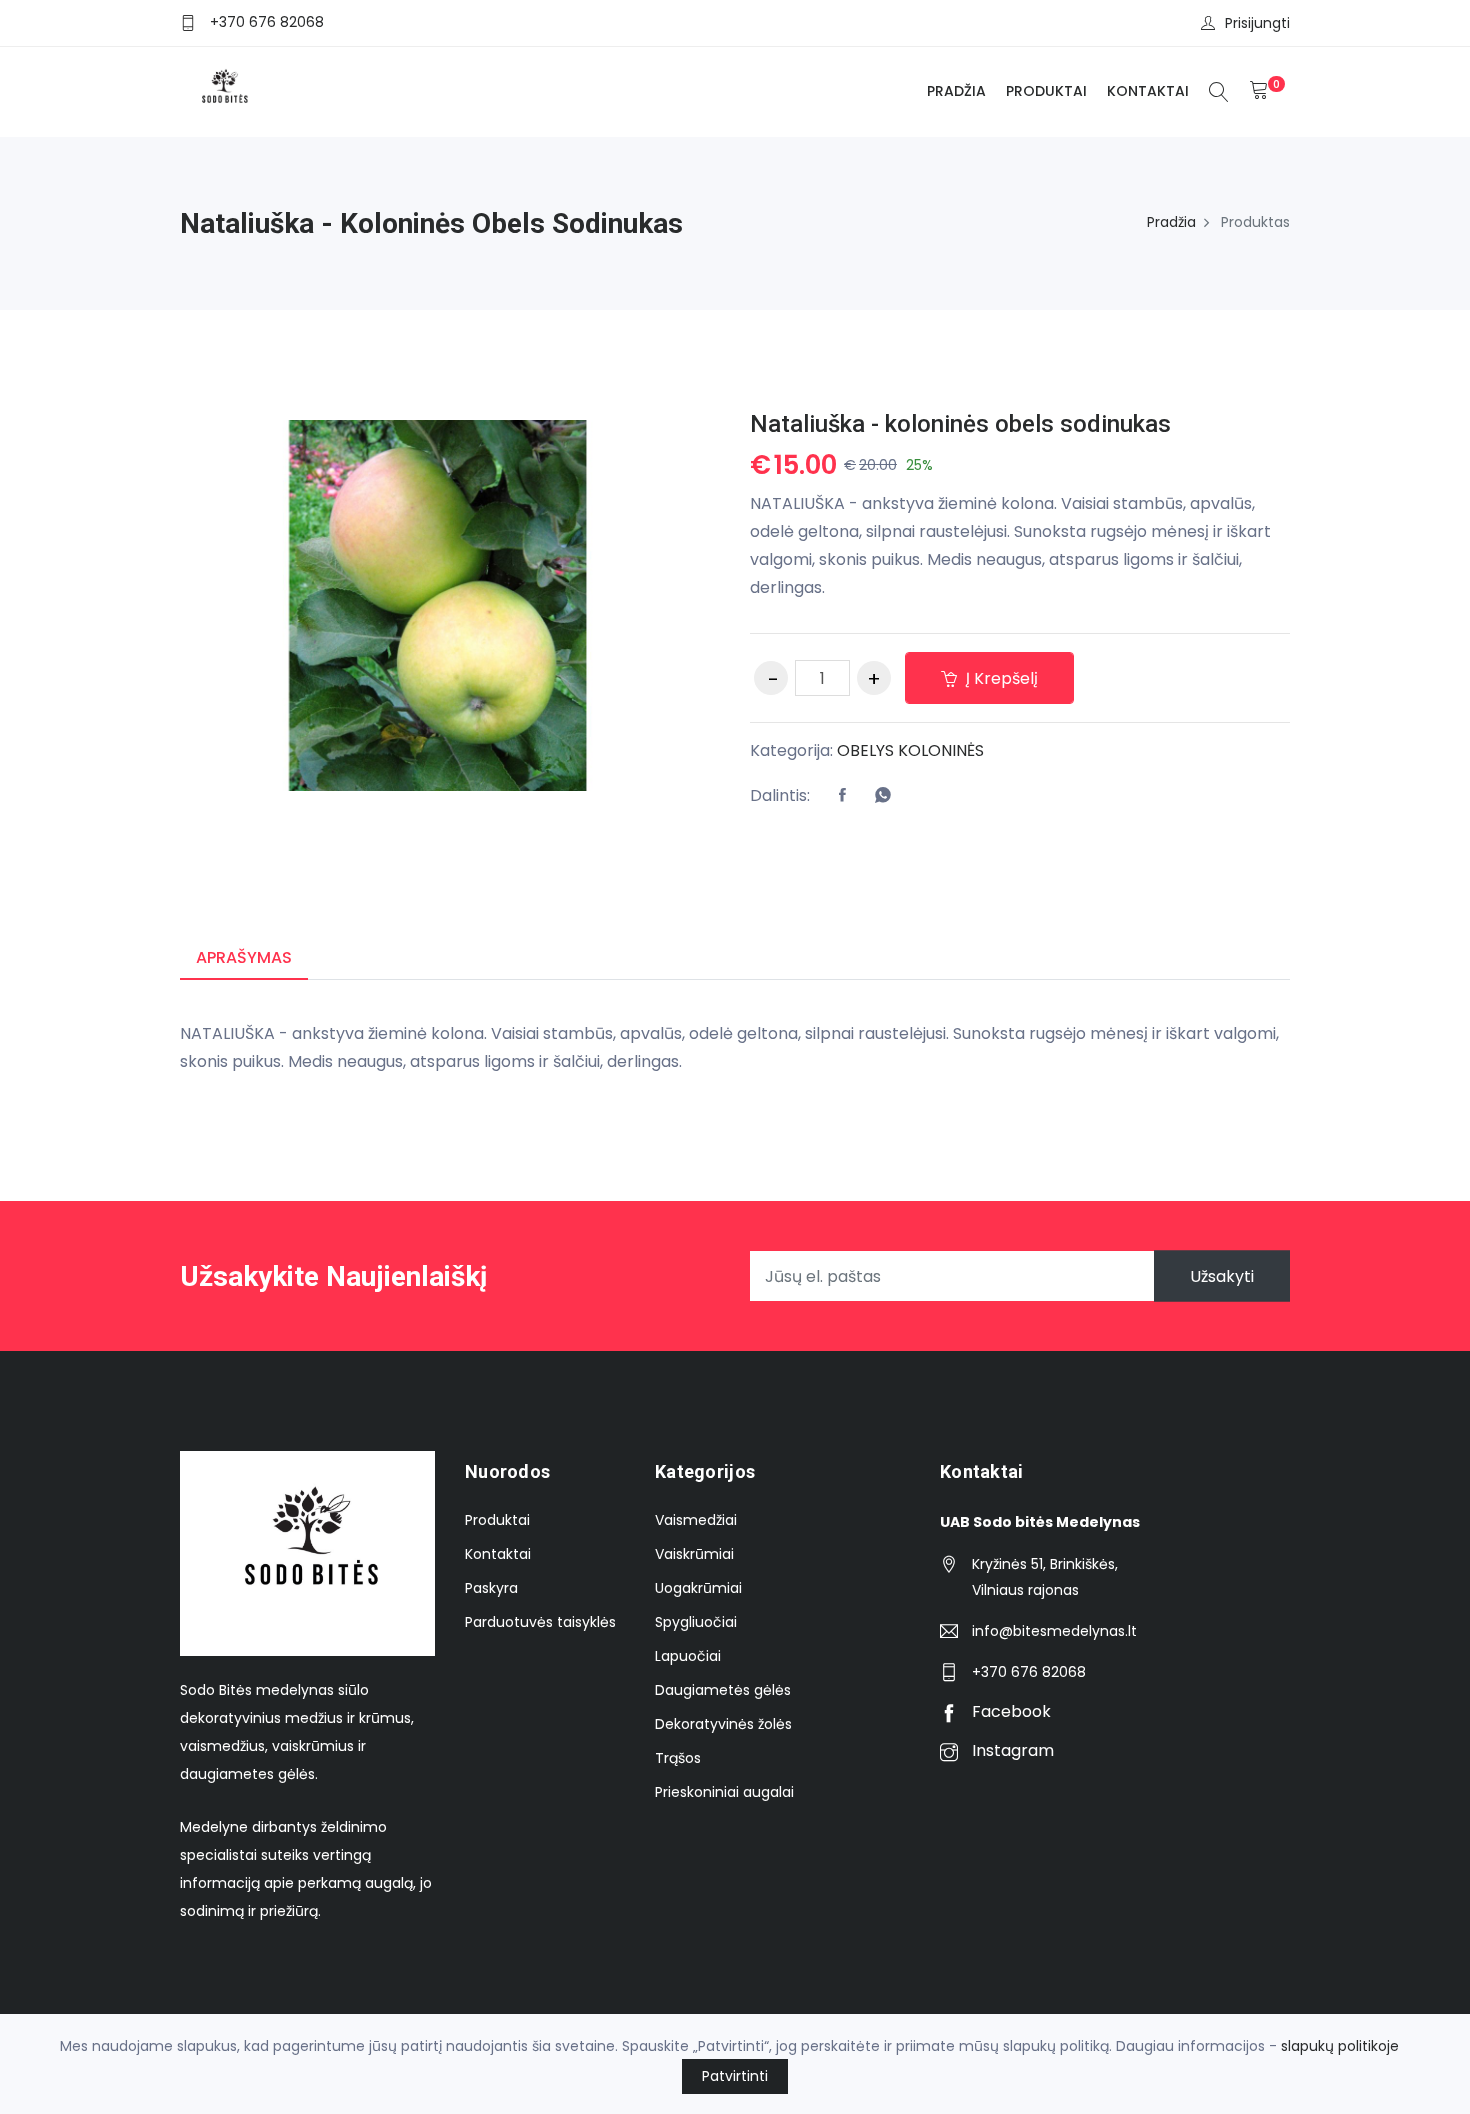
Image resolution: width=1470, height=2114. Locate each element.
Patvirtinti (735, 2076)
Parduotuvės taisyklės (540, 1622)
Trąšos (678, 1758)
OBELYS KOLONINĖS (910, 750)
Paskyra (491, 1588)
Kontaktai (1148, 91)
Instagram (1011, 1750)
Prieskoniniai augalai (724, 1792)
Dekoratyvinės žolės (723, 1724)
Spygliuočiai (696, 1622)
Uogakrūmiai (698, 1588)
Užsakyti (1222, 1276)
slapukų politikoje (1340, 2046)
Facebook (1009, 1711)
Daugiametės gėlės (723, 1690)
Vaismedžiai (696, 1520)
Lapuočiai (688, 1656)
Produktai (1046, 91)
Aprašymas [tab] (244, 957)
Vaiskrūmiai (694, 1554)
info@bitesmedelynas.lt (1054, 1631)
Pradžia (956, 91)
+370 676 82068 (267, 22)
